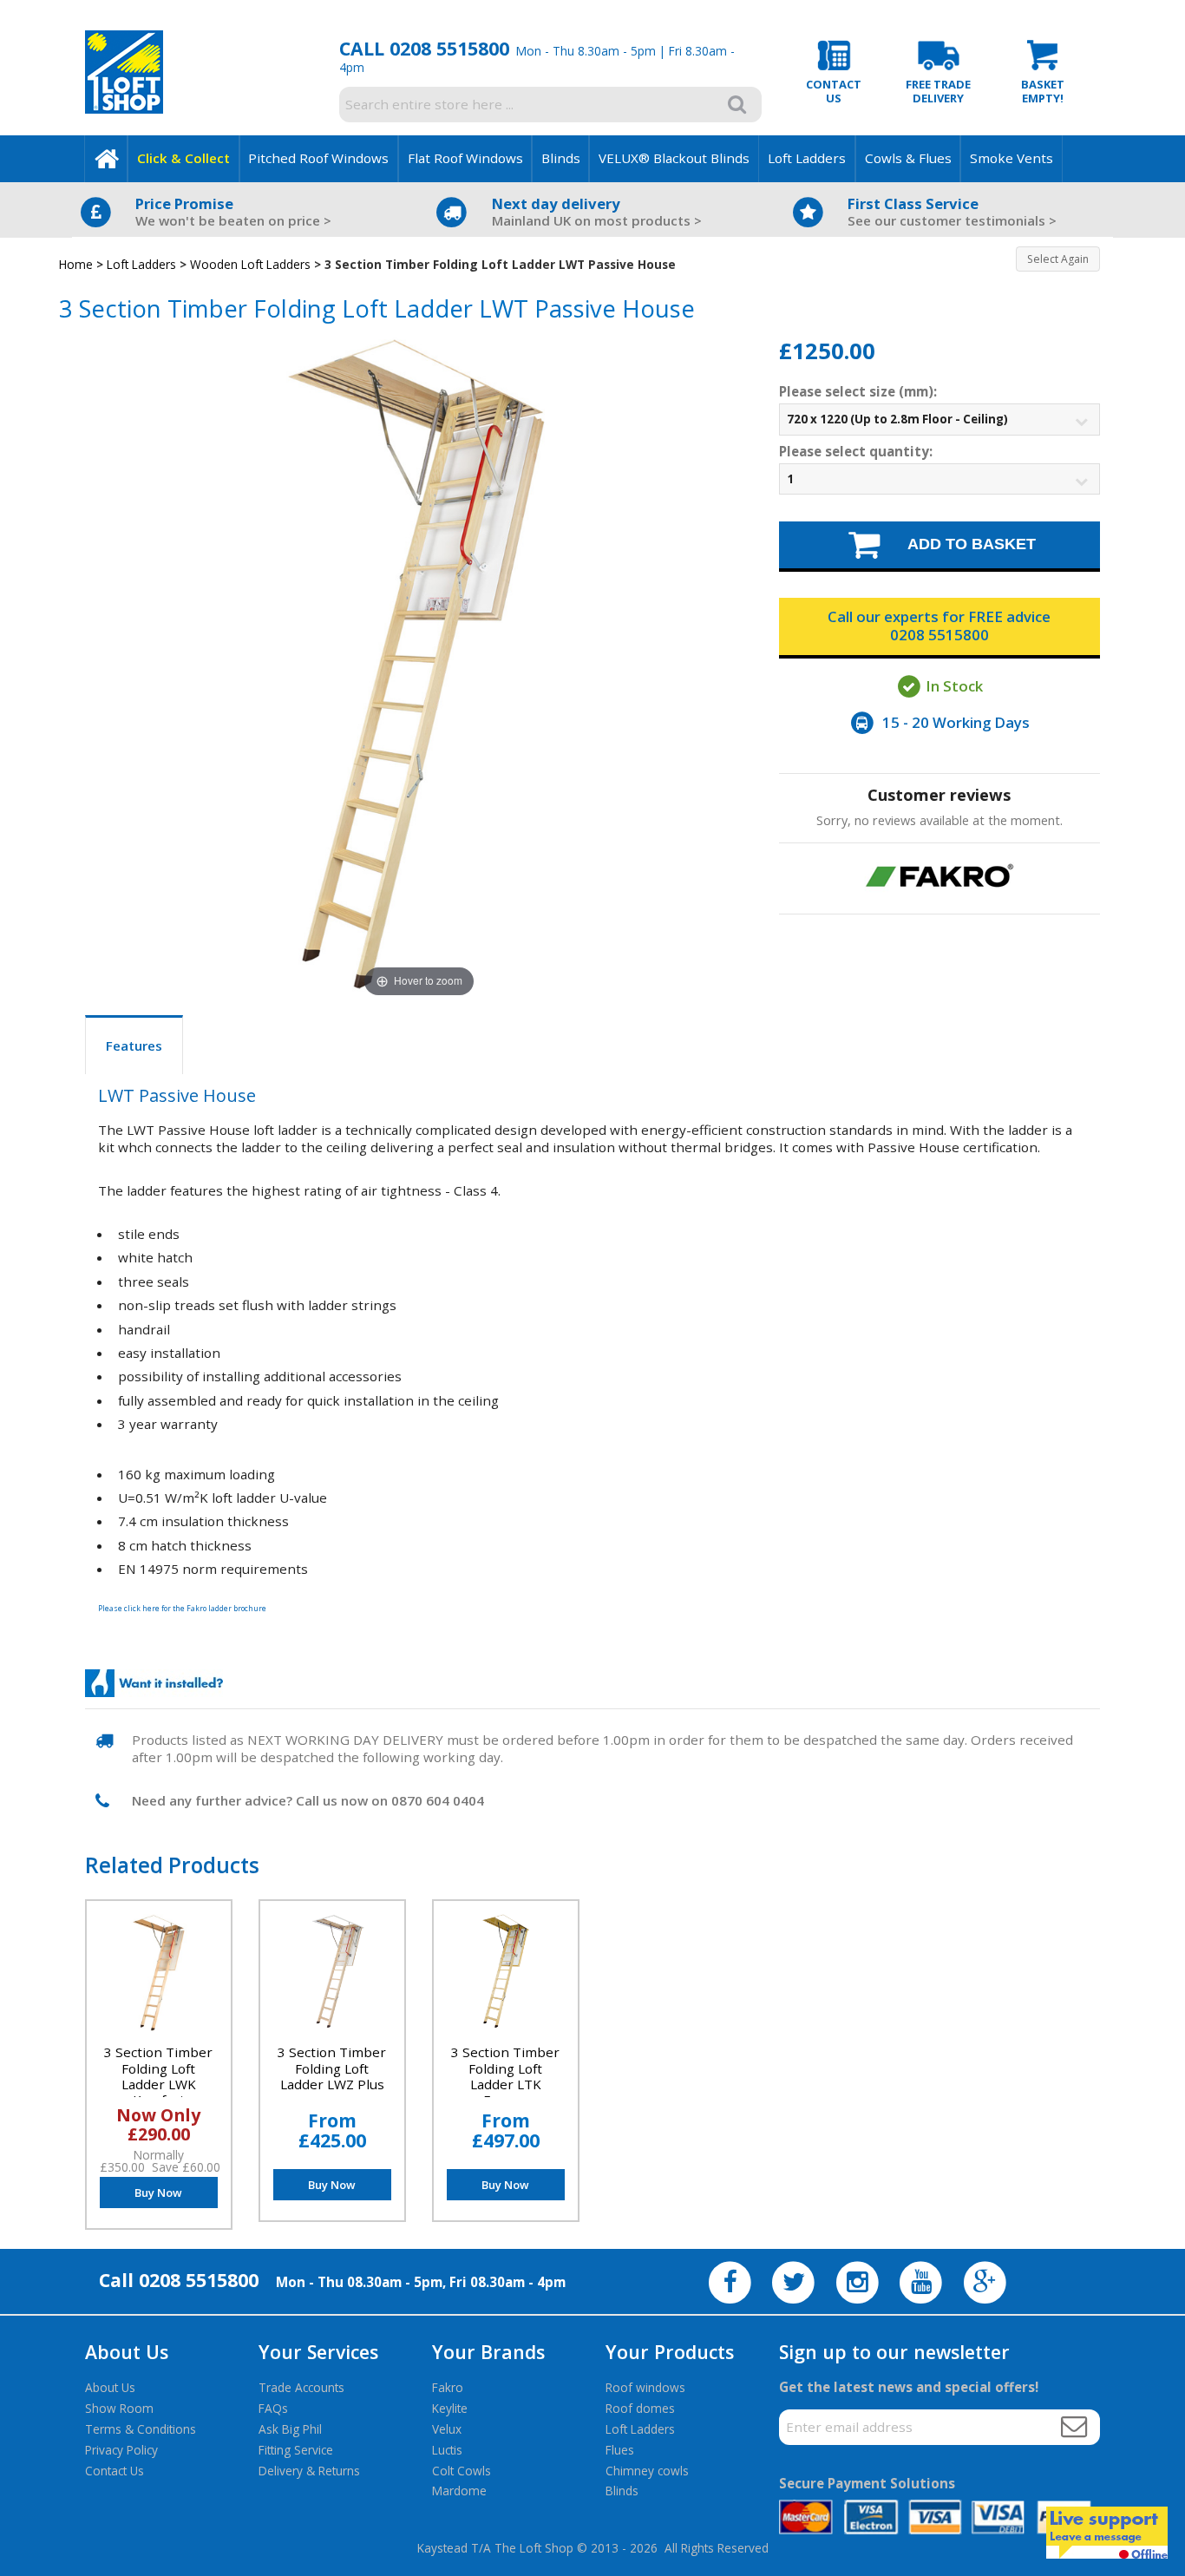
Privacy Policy (121, 2450)
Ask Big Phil (290, 2429)
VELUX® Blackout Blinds (674, 158)
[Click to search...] (737, 104)
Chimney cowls (647, 2471)
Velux (447, 2429)
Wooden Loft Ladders (250, 264)
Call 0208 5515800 (424, 48)
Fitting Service (296, 2450)
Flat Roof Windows (465, 158)
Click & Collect (183, 158)
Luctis (447, 2450)
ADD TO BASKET (961, 544)
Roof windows (645, 2387)
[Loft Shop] (124, 108)
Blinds (561, 158)
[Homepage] (106, 158)
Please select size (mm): (858, 392)
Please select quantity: (856, 452)
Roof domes (640, 2408)
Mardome (459, 2491)
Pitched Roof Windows (318, 158)
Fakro (448, 2387)
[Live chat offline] (1107, 2533)
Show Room (119, 2408)
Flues (620, 2450)
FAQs (273, 2408)
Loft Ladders (807, 158)
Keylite (450, 2408)
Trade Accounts (301, 2387)
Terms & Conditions (141, 2429)
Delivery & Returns (309, 2471)
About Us (110, 2387)
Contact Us (115, 2471)
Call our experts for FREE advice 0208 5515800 (939, 626)
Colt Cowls (462, 2471)
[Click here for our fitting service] (154, 1683)
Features (134, 1045)
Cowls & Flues (908, 158)
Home (76, 264)
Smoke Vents (1012, 158)
